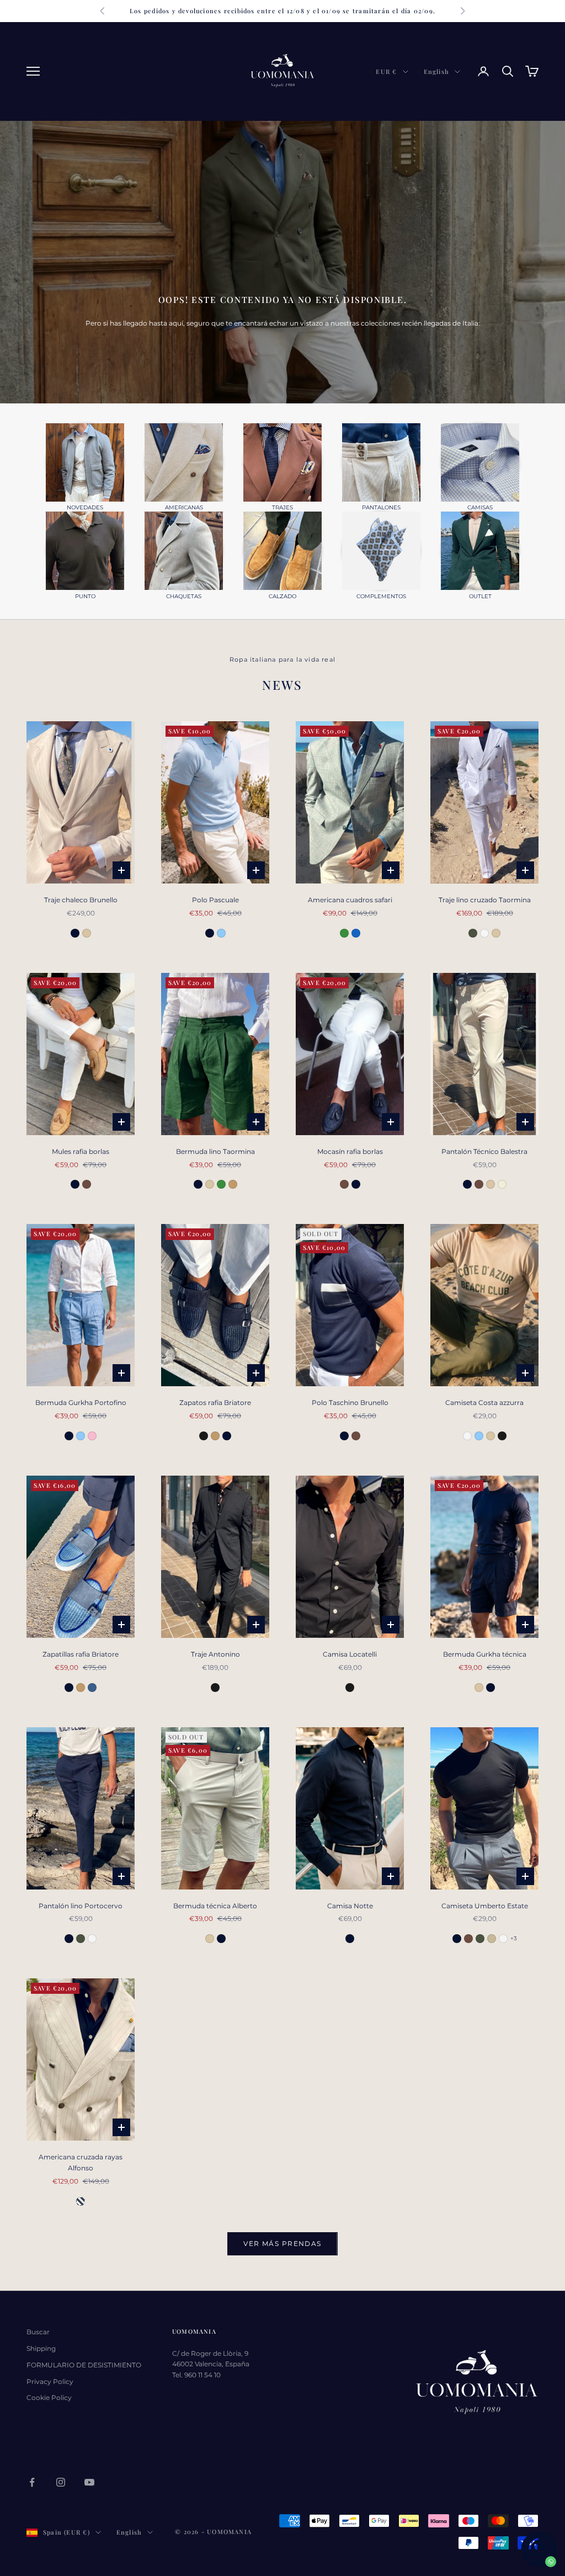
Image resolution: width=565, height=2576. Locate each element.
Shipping (41, 2348)
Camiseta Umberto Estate (485, 1906)
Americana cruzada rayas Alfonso (81, 2162)
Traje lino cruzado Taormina (485, 900)
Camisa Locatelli (350, 1654)
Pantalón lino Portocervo (81, 1906)
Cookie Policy (49, 2397)
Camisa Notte (350, 1906)
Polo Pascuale (215, 900)
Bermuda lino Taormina (215, 1151)
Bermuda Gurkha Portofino (81, 1403)
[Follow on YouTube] (89, 2482)
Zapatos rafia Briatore (215, 1403)
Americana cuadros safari (350, 900)
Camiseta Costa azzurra (484, 1403)
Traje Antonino (215, 1654)
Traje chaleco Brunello (81, 900)
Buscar (38, 2332)
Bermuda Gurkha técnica (485, 1654)
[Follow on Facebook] (32, 2482)
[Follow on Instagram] (61, 2482)
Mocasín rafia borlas (350, 1151)
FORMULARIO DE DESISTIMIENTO (84, 2365)
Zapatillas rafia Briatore (81, 1654)
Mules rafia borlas (81, 1151)
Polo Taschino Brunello (350, 1403)
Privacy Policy (50, 2381)
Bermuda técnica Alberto (215, 1906)
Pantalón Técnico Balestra (484, 1151)
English (436, 71)
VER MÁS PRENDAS (282, 2244)
